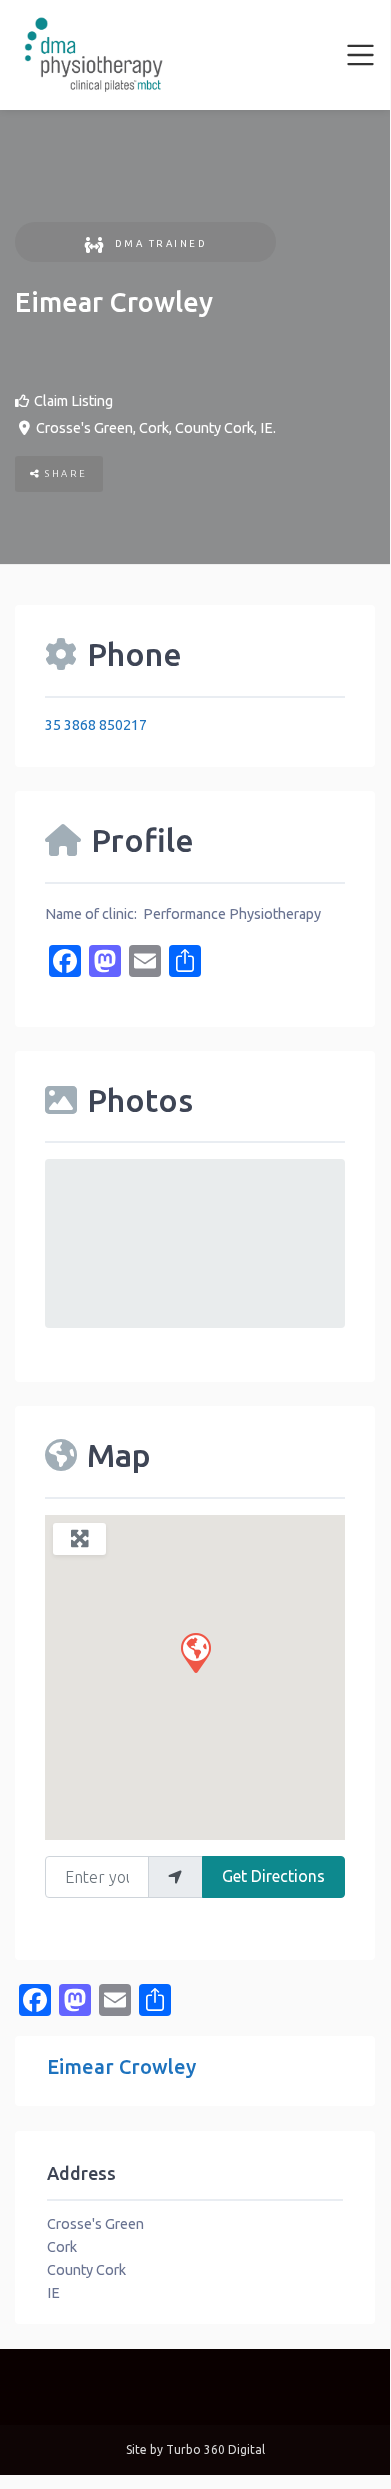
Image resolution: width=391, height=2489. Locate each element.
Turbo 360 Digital (215, 2449)
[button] (195, 1652)
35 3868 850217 (96, 725)
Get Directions (273, 1876)
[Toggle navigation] (361, 55)
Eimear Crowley (121, 2066)
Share (64, 473)
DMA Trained (161, 243)
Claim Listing (73, 401)
